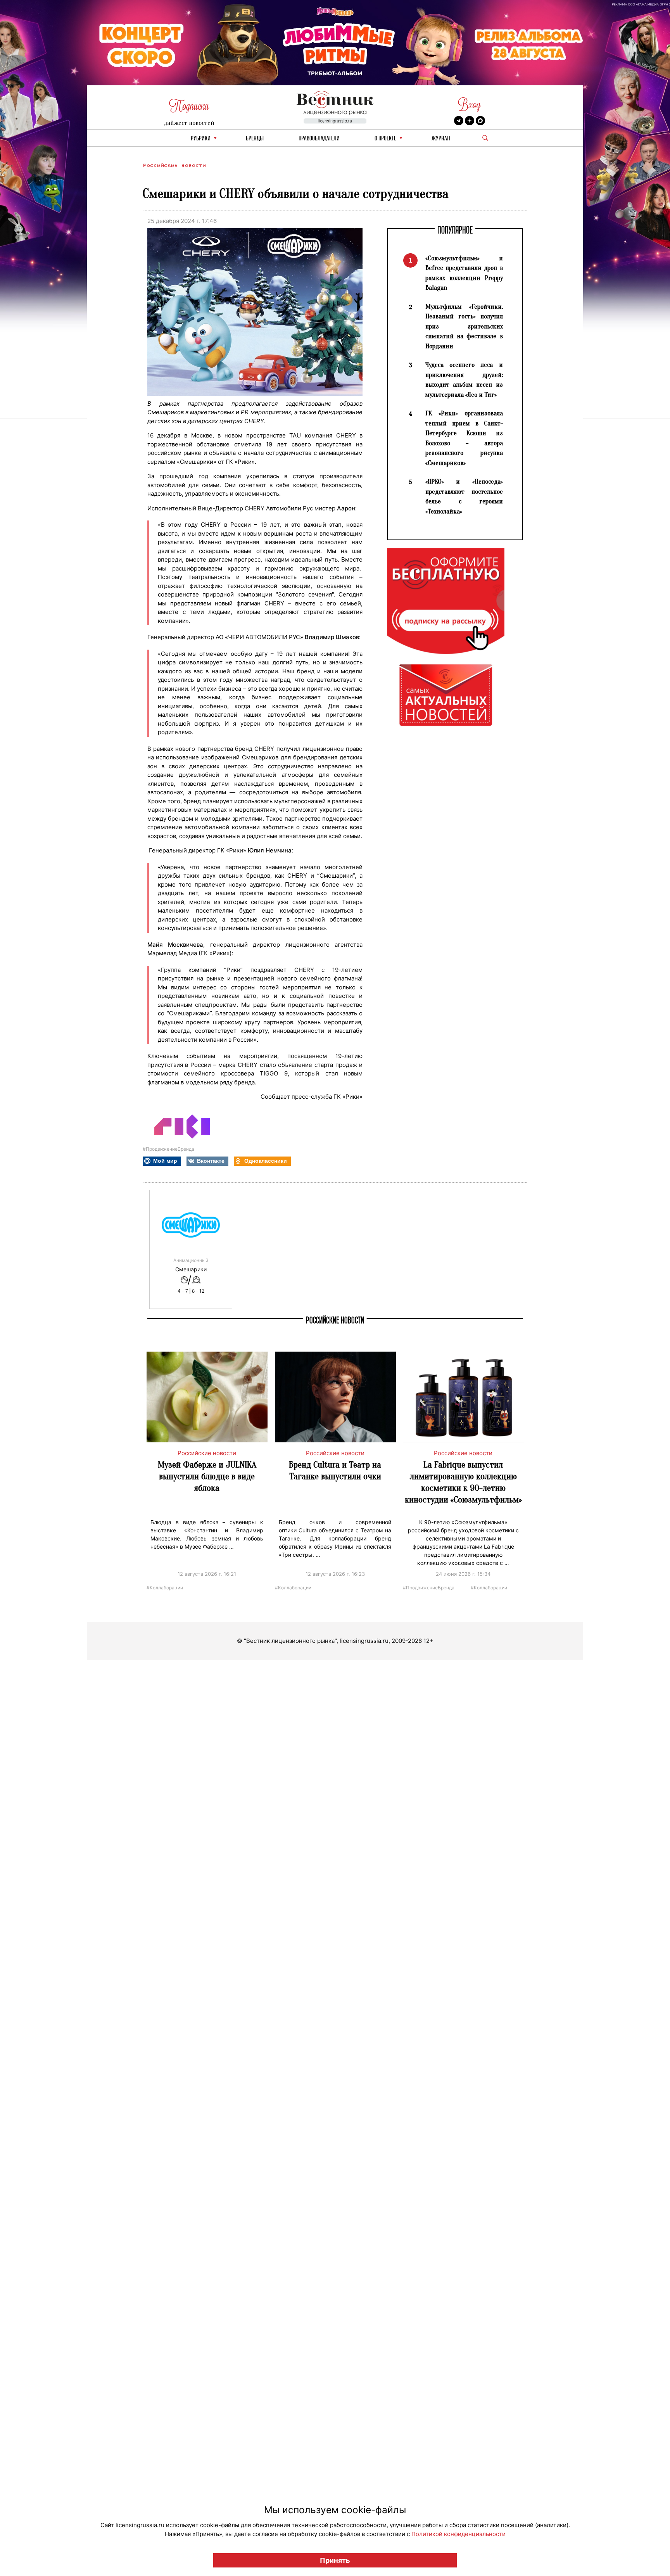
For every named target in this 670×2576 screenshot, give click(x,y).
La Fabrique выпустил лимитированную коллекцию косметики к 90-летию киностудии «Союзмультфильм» (463, 1482)
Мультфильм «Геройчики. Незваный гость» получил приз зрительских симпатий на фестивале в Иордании (464, 326)
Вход (469, 105)
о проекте (385, 139)
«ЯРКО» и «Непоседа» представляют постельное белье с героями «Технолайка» (464, 496)
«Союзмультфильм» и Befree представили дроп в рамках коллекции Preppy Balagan (464, 273)
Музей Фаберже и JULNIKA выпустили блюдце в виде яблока (207, 1476)
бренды (255, 139)
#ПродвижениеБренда (168, 1149)
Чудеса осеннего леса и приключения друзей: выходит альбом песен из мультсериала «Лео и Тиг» (464, 380)
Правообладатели (319, 139)
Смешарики (191, 1269)
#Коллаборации (165, 1587)
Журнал (441, 139)
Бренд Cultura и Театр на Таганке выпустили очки (335, 1470)
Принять (335, 2560)
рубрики (201, 139)
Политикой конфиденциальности (458, 2534)
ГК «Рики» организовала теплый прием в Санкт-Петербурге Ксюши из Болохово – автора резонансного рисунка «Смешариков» (464, 438)
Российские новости (174, 165)
